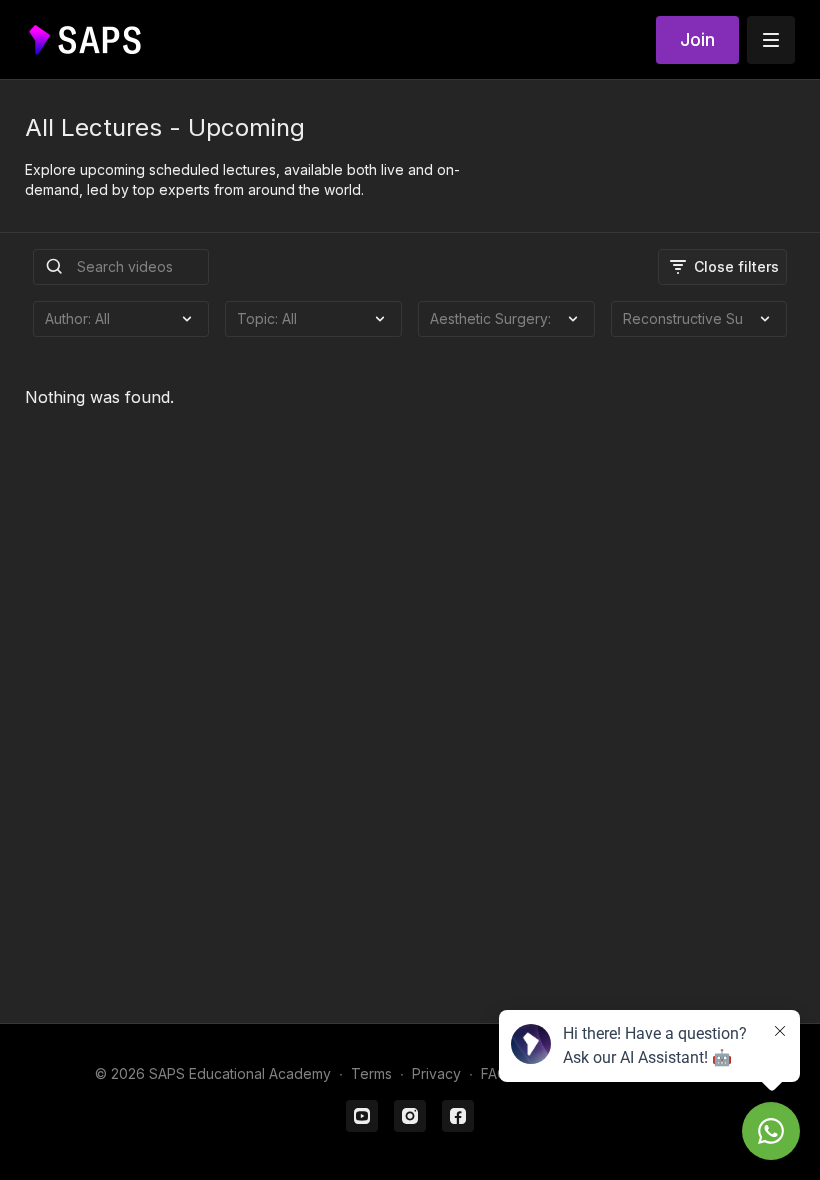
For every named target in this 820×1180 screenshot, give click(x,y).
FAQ (494, 1073)
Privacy (436, 1073)
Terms (371, 1073)
